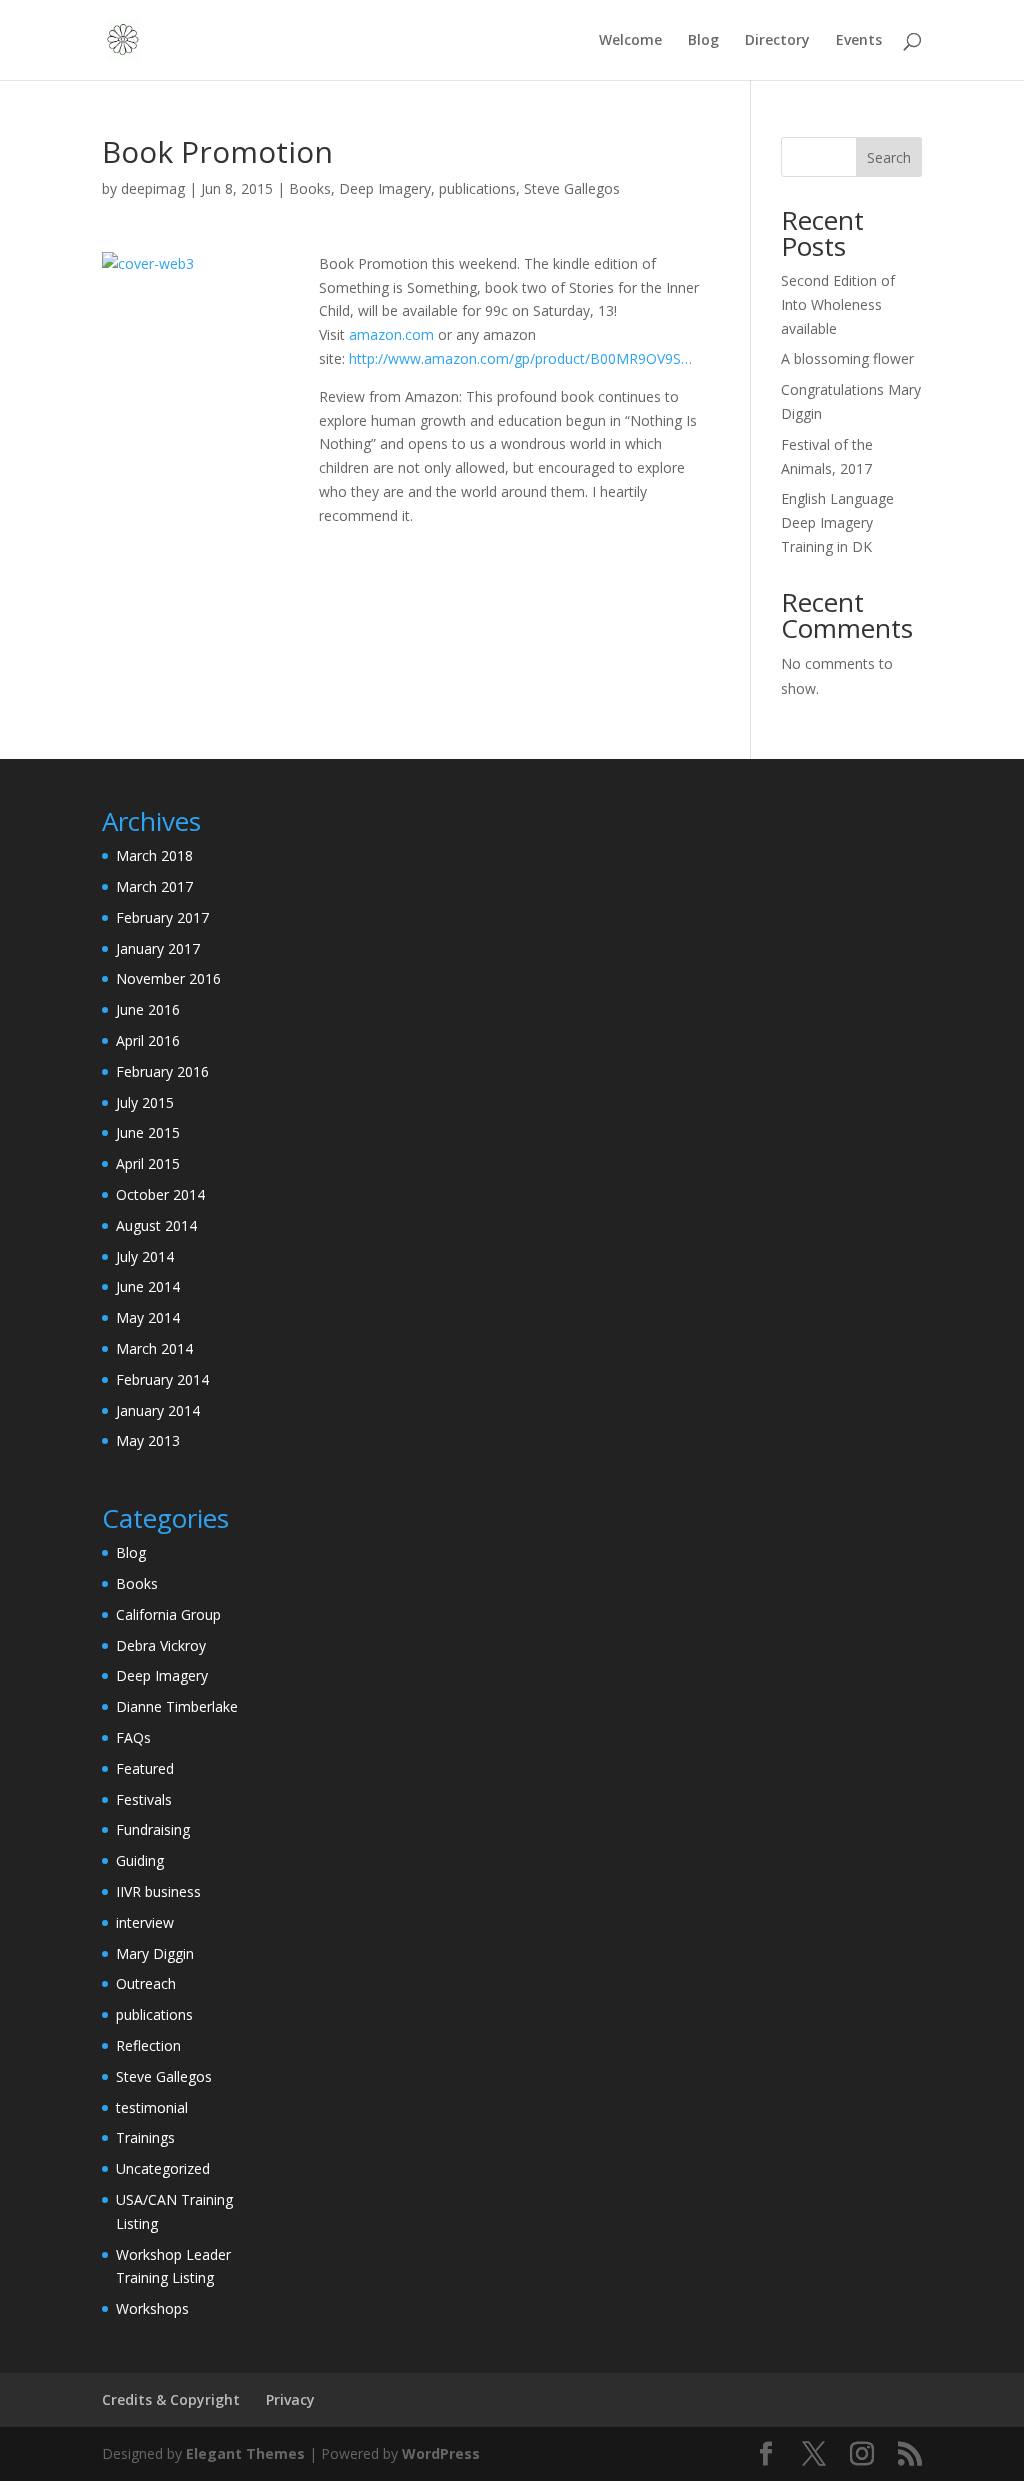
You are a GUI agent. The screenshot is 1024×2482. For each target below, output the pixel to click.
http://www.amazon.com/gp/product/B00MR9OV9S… (520, 358)
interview (145, 1922)
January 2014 (158, 1410)
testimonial (152, 2107)
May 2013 (148, 1440)
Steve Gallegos (572, 188)
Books (310, 188)
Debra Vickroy (161, 1645)
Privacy (290, 2399)
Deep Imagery (385, 188)
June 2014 (148, 1286)
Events (859, 41)
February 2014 (162, 1379)
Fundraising (153, 1829)
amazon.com (391, 334)
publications (477, 188)
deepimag (153, 188)
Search (889, 157)
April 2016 (148, 1040)
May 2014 (148, 1317)
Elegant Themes (245, 2453)
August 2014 (156, 1225)
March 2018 (154, 855)
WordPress (441, 2453)
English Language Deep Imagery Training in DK (837, 522)
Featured (145, 1768)
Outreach (146, 1983)
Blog (703, 41)
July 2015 (145, 1102)
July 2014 (145, 1256)
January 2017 (158, 948)
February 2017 (162, 917)
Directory (777, 41)
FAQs (133, 1737)
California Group (168, 1614)
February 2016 (162, 1071)
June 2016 (148, 1009)
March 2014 (154, 1348)
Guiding (140, 1860)
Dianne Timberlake (177, 1706)
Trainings (145, 2137)
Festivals (144, 1799)
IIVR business (158, 1891)
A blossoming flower (847, 358)
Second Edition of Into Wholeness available (838, 304)
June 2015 (148, 1132)
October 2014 (160, 1194)
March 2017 (154, 886)
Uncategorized (163, 2168)
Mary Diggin (155, 1953)
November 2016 (168, 978)
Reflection (148, 2045)
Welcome (630, 41)
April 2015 (148, 1163)
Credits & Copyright (171, 2399)
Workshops (152, 2308)
